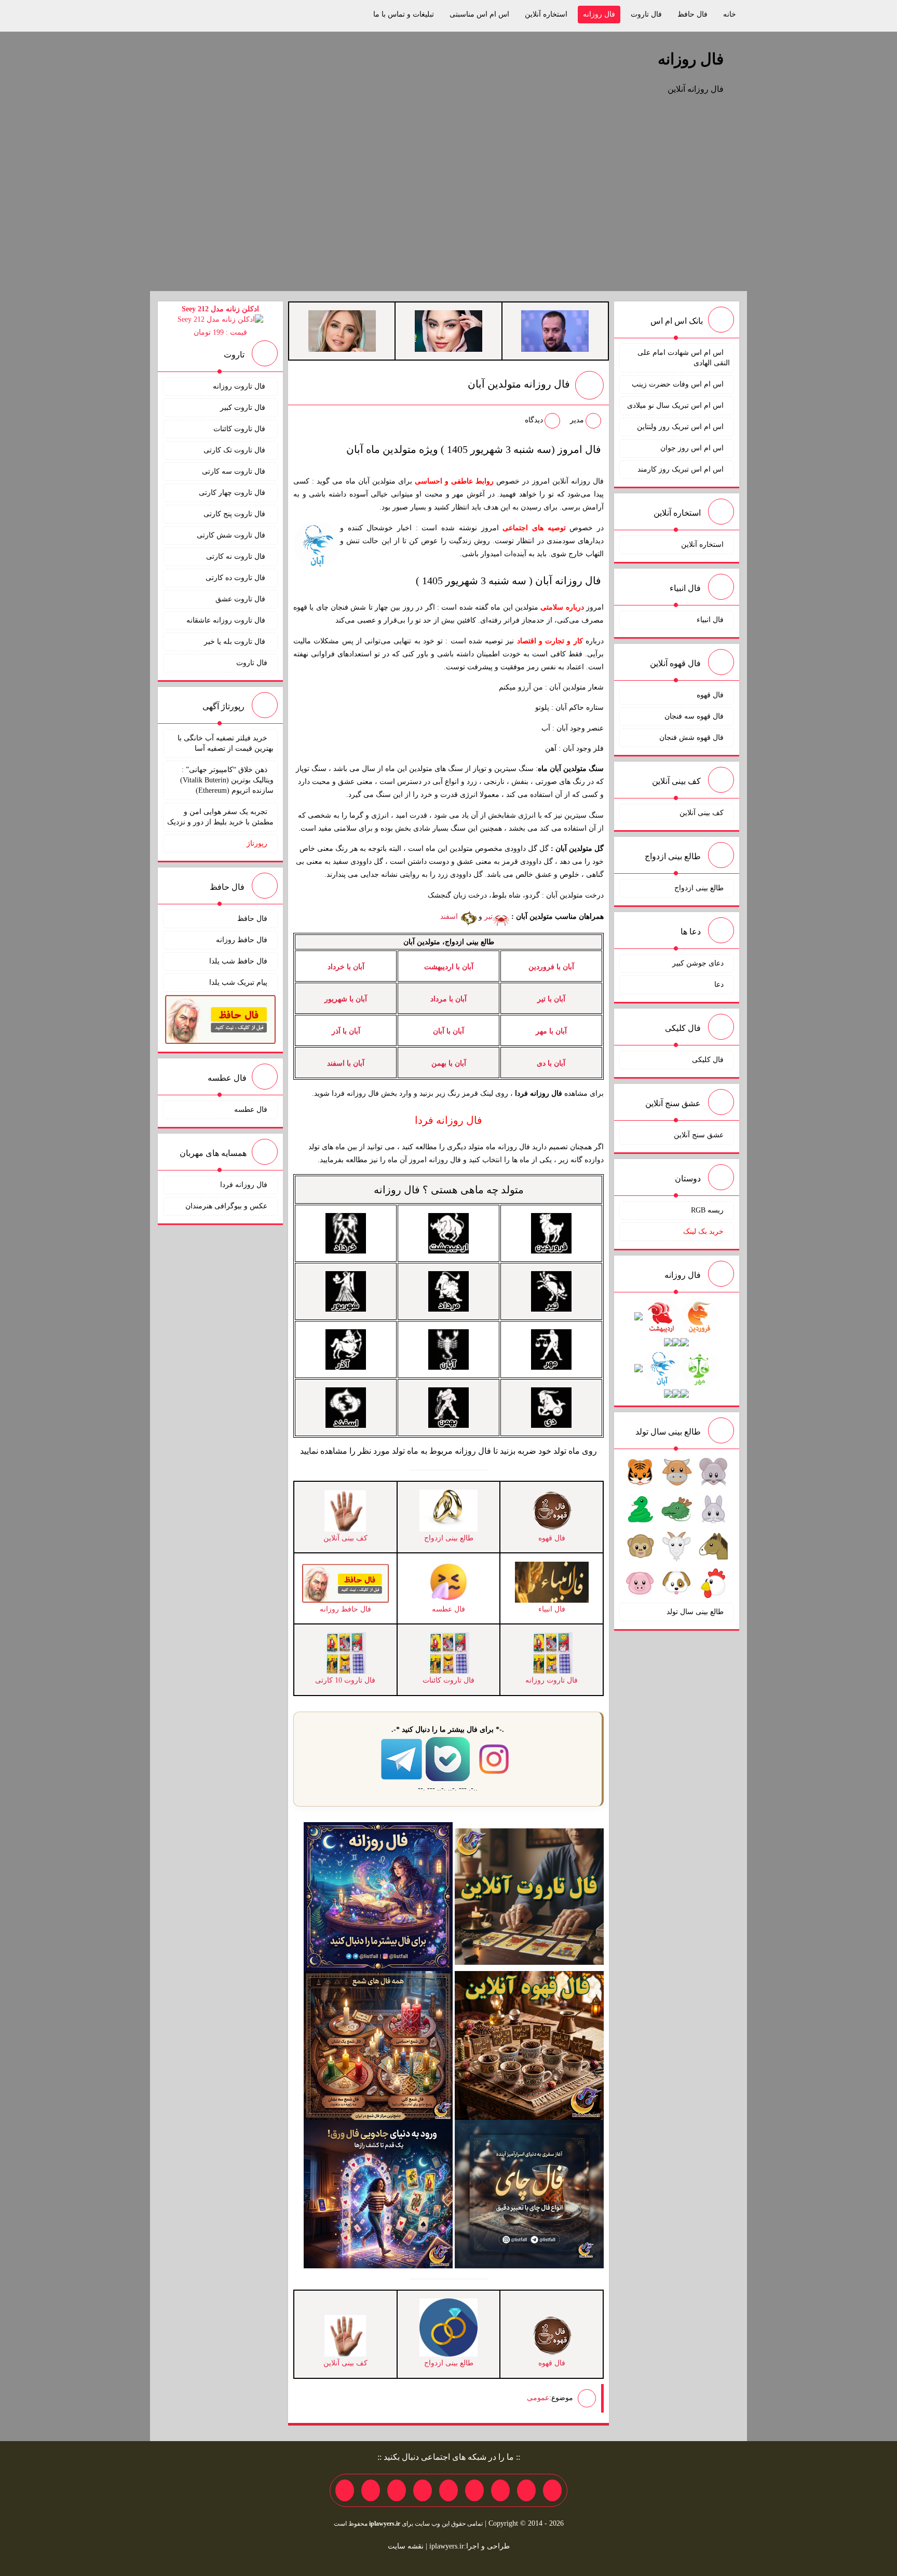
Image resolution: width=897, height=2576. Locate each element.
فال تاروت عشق (241, 599)
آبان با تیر (551, 999)
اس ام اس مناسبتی (479, 14)
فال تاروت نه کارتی (237, 556)
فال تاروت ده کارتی (236, 578)
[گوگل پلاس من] (397, 2490)
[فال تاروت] (529, 1896)
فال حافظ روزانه (242, 940)
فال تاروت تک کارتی (235, 450)
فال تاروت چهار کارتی (233, 493)
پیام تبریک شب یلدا (238, 982)
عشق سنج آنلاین (699, 1135)
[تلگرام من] (526, 2490)
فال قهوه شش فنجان (691, 738)
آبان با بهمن (449, 1063)
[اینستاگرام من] (474, 2490)
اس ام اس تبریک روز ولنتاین (680, 427)
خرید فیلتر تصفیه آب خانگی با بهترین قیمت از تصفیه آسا (226, 743)
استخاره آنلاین (546, 14)
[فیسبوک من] (500, 2490)
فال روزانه (599, 14)
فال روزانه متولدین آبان (519, 384)
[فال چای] (529, 2193)
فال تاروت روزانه (240, 386)
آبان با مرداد (448, 999)
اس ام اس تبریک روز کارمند (681, 469)
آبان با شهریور (346, 999)
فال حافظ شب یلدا (238, 961)
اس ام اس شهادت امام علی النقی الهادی (684, 358)
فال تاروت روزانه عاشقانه (227, 620)
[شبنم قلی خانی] (342, 330)
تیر (488, 917)
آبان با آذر (346, 1031)
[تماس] (448, 2490)
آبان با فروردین (551, 967)
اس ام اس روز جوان (692, 448)
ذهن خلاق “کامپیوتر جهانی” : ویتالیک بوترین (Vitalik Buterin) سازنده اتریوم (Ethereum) (227, 780)
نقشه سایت (406, 2546)
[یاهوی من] (552, 2490)
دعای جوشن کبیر (698, 963)
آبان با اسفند (346, 1063)
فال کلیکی (708, 1060)
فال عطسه (251, 1110)
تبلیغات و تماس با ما (404, 14)
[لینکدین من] (345, 2490)
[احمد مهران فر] (555, 330)
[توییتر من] (423, 2490)
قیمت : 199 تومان (220, 321)
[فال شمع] (378, 2044)
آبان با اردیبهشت (449, 967)
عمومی (538, 2397)
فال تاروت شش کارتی (232, 535)
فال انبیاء (710, 620)
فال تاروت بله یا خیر (236, 642)
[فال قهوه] (529, 2044)
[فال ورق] (378, 2193)
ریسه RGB (707, 1210)
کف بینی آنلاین (702, 813)
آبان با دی (551, 1063)
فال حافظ (692, 14)
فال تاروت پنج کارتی (235, 514)
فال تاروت (646, 14)
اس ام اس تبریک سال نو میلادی (675, 405)
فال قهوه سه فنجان (694, 716)
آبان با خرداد (346, 967)
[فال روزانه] (378, 1896)
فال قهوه (710, 695)
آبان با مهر (551, 1031)
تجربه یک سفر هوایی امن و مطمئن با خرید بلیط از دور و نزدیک (220, 817)
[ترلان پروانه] (448, 330)
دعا (719, 984)
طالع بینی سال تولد (695, 1612)
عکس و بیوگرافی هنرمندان (226, 1206)
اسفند (450, 917)
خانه (730, 14)
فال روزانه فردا (244, 1185)
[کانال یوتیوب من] (371, 2490)
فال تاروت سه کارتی (235, 471)
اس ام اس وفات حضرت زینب (678, 384)
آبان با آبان (448, 1031)
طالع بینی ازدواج (699, 888)
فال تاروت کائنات (240, 429)
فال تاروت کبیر (244, 408)
